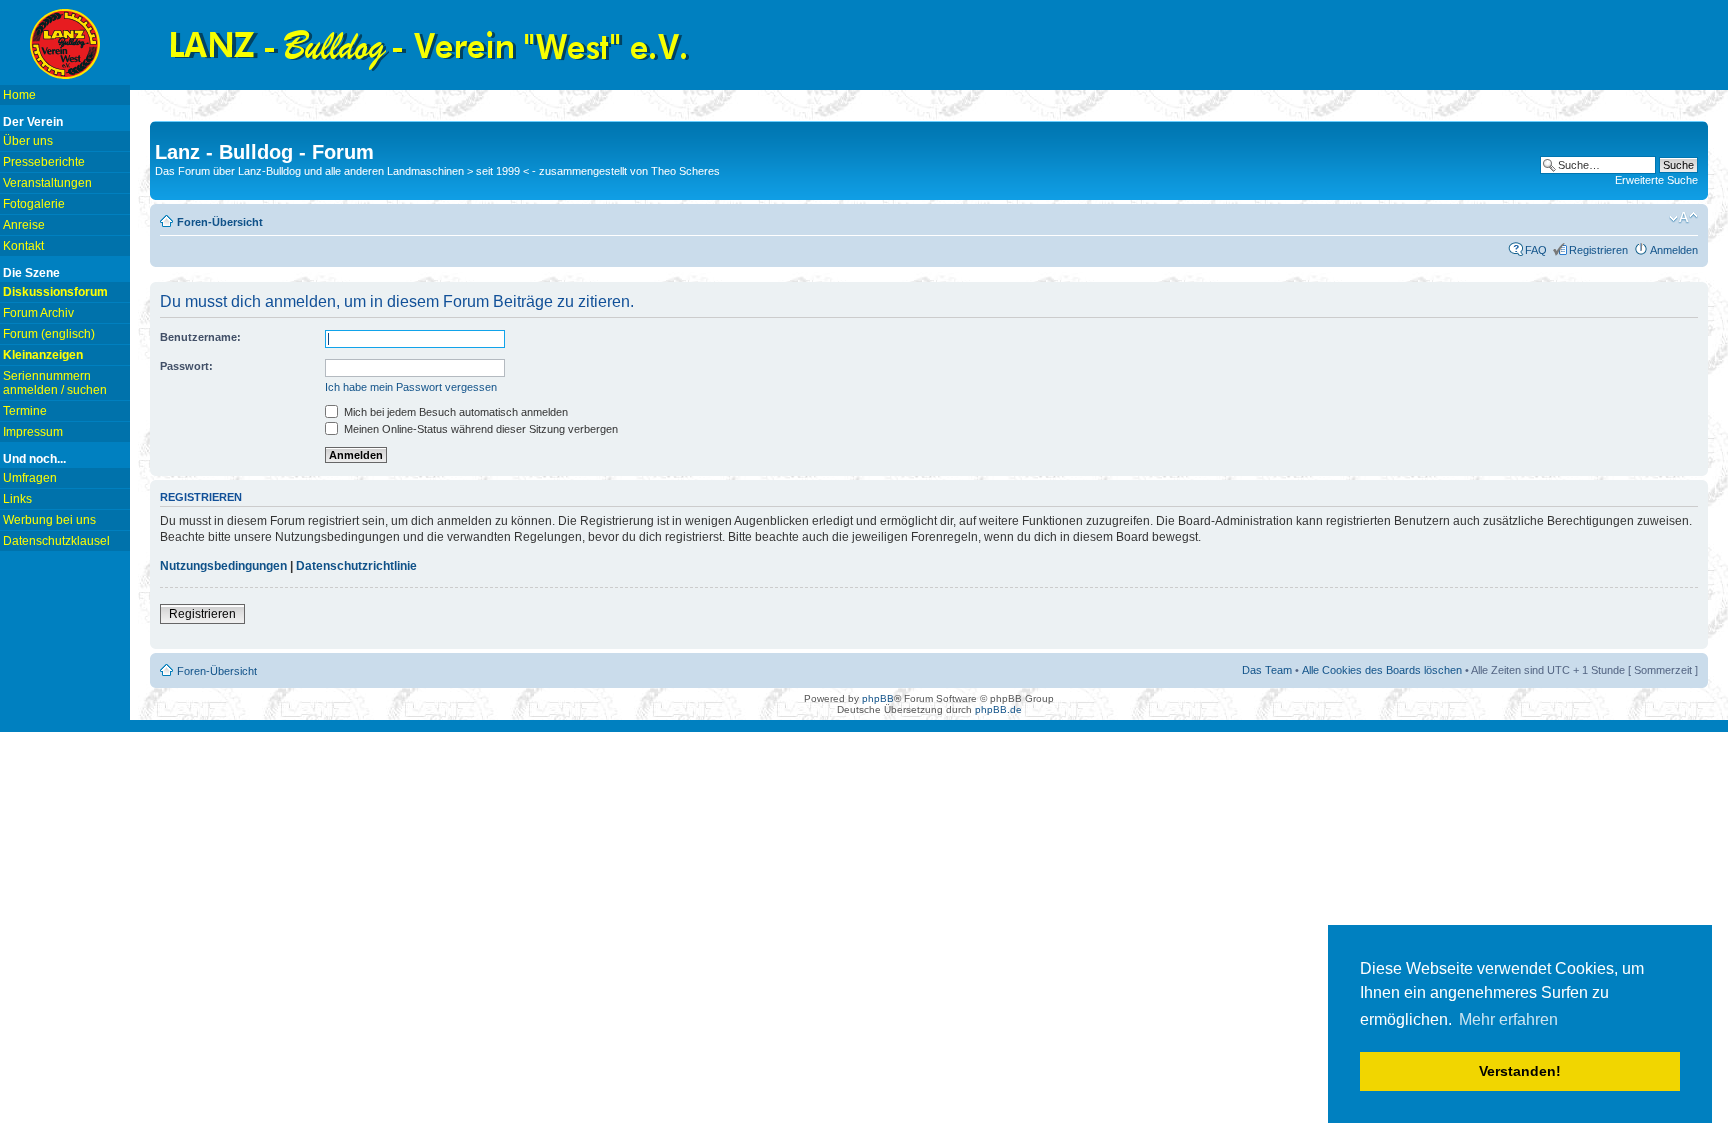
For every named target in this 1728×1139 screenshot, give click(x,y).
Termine (25, 411)
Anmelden (1674, 250)
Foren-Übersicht (220, 222)
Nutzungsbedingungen (223, 566)
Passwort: (186, 366)
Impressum (33, 432)
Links (17, 499)
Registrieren (1598, 250)
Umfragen (30, 478)
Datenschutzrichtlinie (356, 566)
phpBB (878, 698)
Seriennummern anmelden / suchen (55, 383)
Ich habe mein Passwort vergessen (411, 387)
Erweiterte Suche (1656, 180)
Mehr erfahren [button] (1508, 1019)
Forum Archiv (38, 313)
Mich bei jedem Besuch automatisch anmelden (454, 412)
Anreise (24, 225)
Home (19, 95)
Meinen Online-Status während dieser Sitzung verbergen (479, 429)
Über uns (28, 141)
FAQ (1536, 250)
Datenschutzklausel (56, 541)
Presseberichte (44, 162)
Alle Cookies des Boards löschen (1382, 670)
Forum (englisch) (49, 334)
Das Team (1267, 670)
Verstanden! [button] (1520, 1071)
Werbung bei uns (49, 520)
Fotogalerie (34, 204)
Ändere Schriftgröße (1683, 218)
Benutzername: (200, 337)
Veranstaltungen (47, 183)
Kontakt (23, 246)
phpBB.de (998, 709)
